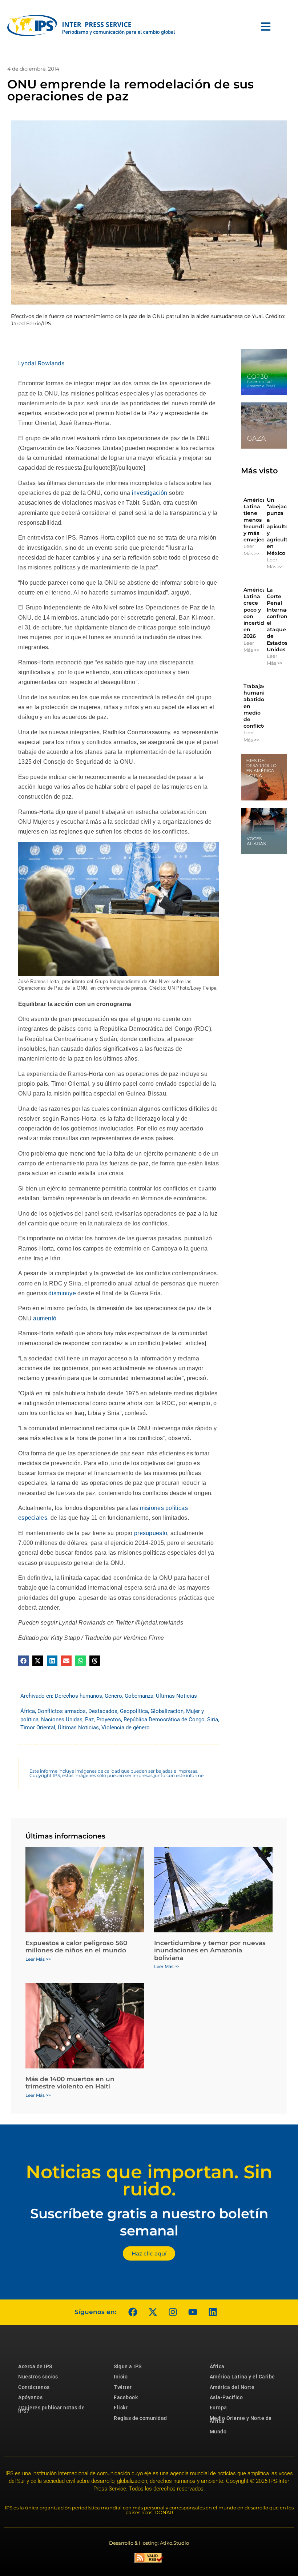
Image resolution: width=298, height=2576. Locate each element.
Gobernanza (139, 1696)
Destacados (103, 1711)
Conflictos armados (62, 1711)
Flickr (121, 2408)
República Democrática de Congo (164, 1720)
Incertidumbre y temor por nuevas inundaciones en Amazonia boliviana (210, 1950)
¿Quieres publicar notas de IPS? (51, 2409)
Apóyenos (30, 2397)
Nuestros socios (38, 2377)
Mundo (218, 2432)
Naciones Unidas (62, 1720)
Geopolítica (134, 1711)
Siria (213, 1720)
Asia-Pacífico (226, 2397)
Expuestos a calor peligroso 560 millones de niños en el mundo (76, 1947)
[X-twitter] (153, 2312)
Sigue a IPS (128, 2366)
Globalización (167, 1711)
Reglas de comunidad (140, 2418)
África (28, 1711)
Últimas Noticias (176, 1696)
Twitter (123, 2387)
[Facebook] (133, 2312)
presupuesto (151, 1533)
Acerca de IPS (35, 2366)
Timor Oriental (38, 1728)
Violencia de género (126, 1728)
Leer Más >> (251, 550)
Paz (89, 1720)
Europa (218, 2408)
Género (113, 1696)
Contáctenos (34, 2387)
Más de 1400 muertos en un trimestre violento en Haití (70, 2083)
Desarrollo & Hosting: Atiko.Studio (149, 2543)
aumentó (45, 1318)
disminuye (62, 1293)
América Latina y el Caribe (242, 2377)
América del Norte (232, 2387)
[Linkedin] (213, 2312)
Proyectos (109, 1720)
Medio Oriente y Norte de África (241, 2420)
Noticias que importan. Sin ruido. (149, 2181)
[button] (23, 1661)
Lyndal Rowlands (41, 363)
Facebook (126, 2397)
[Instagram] (173, 2312)
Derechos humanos (78, 1696)
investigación (150, 493)
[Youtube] (193, 2312)
